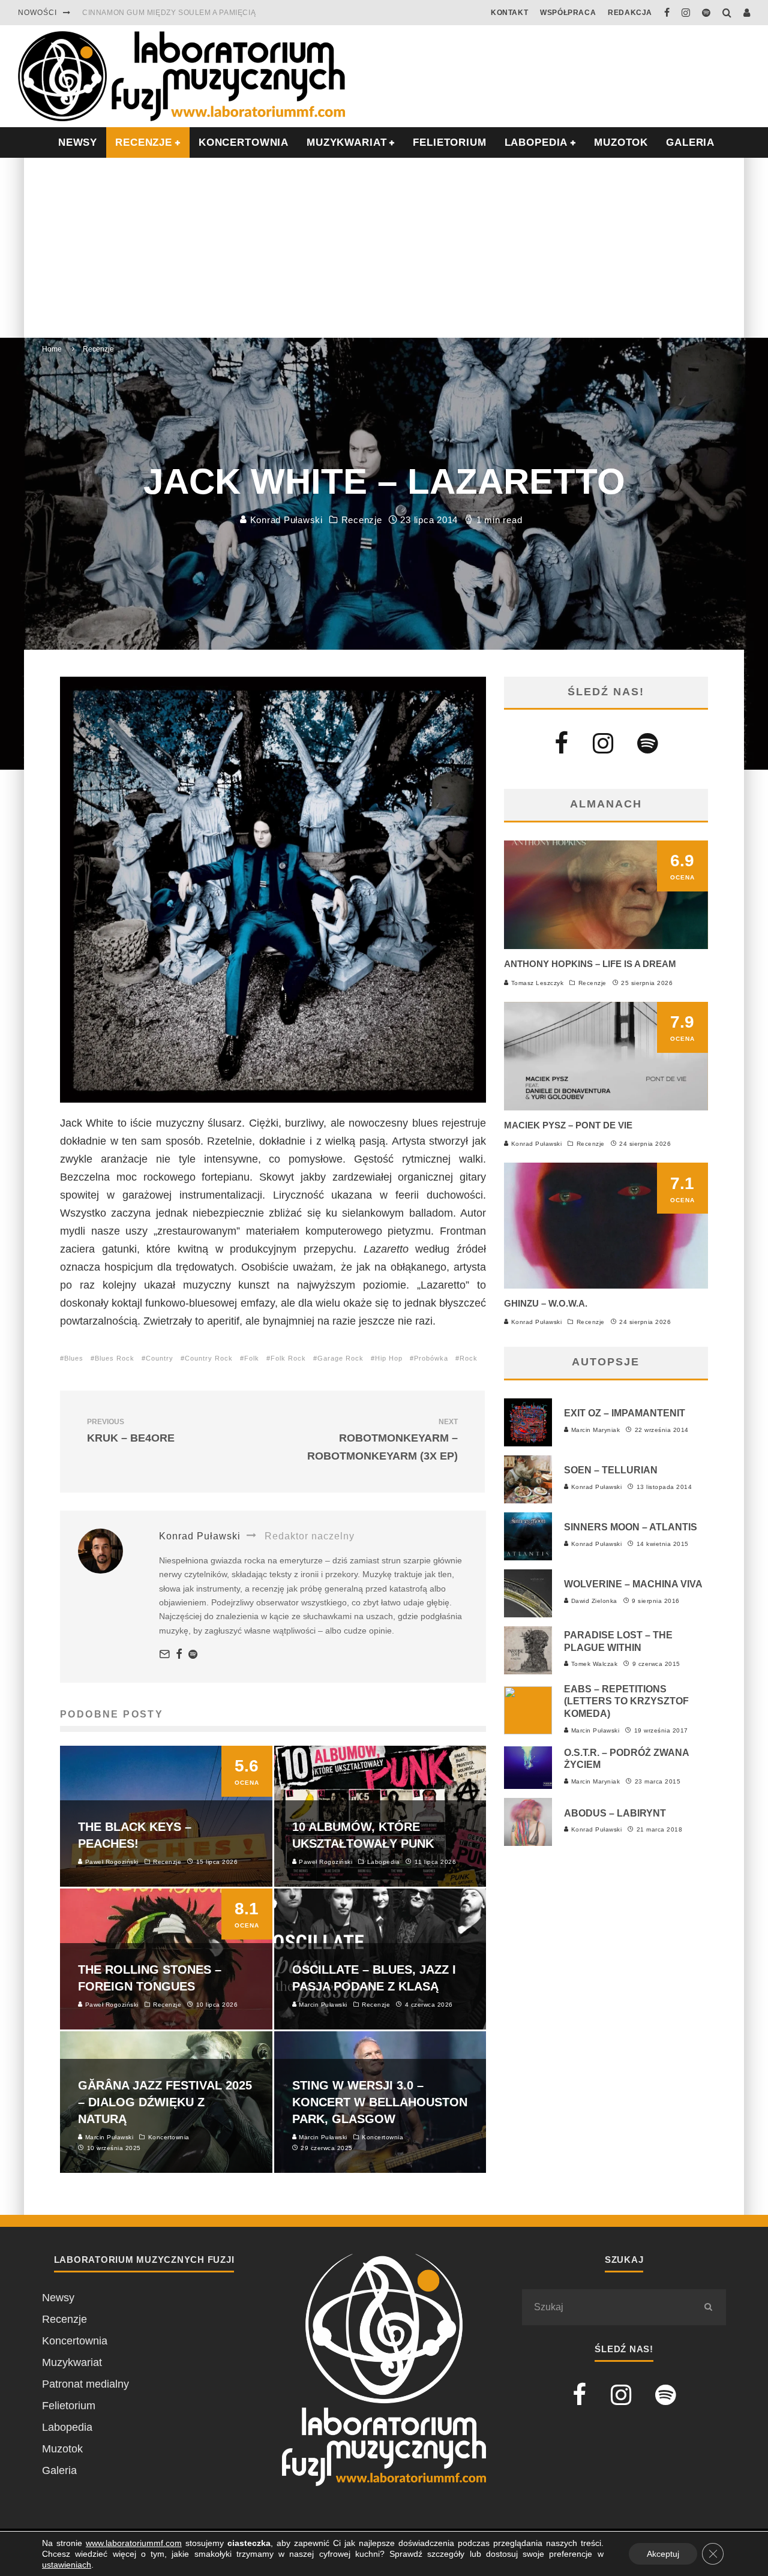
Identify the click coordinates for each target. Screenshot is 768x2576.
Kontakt (509, 13)
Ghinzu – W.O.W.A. (546, 1303)
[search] (708, 2307)
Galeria (690, 142)
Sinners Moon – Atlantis (631, 1527)
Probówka (431, 1358)
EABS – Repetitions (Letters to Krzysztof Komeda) (626, 1702)
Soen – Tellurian (611, 1470)
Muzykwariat (346, 142)
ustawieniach (67, 2565)
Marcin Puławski (594, 1730)
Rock (469, 1358)
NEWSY (78, 142)
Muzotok (621, 142)
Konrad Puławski (285, 520)
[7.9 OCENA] (606, 1107)
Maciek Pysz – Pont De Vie (568, 1125)
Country (160, 1358)
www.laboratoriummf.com (134, 2543)
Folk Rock (288, 1358)
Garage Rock (340, 1358)
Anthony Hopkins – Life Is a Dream (590, 964)
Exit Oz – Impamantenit (625, 1413)
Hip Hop (389, 1358)
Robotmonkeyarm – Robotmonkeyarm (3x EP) (382, 1440)
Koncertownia (244, 142)
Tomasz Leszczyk (536, 983)
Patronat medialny (85, 2384)
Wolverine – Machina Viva (633, 1584)
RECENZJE (144, 142)
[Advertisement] (384, 248)
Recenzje (362, 520)
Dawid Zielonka (593, 1601)
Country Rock (209, 1358)
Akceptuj (663, 2554)
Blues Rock (115, 1358)
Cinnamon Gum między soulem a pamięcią (169, 7)
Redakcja (630, 13)
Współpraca (568, 13)
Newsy (58, 2298)
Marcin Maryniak (594, 1430)
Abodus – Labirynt (615, 1813)
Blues (74, 1358)
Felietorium (449, 142)
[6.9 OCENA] (606, 945)
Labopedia (536, 142)
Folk (252, 1358)
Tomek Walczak (593, 1664)
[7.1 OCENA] (606, 1285)
